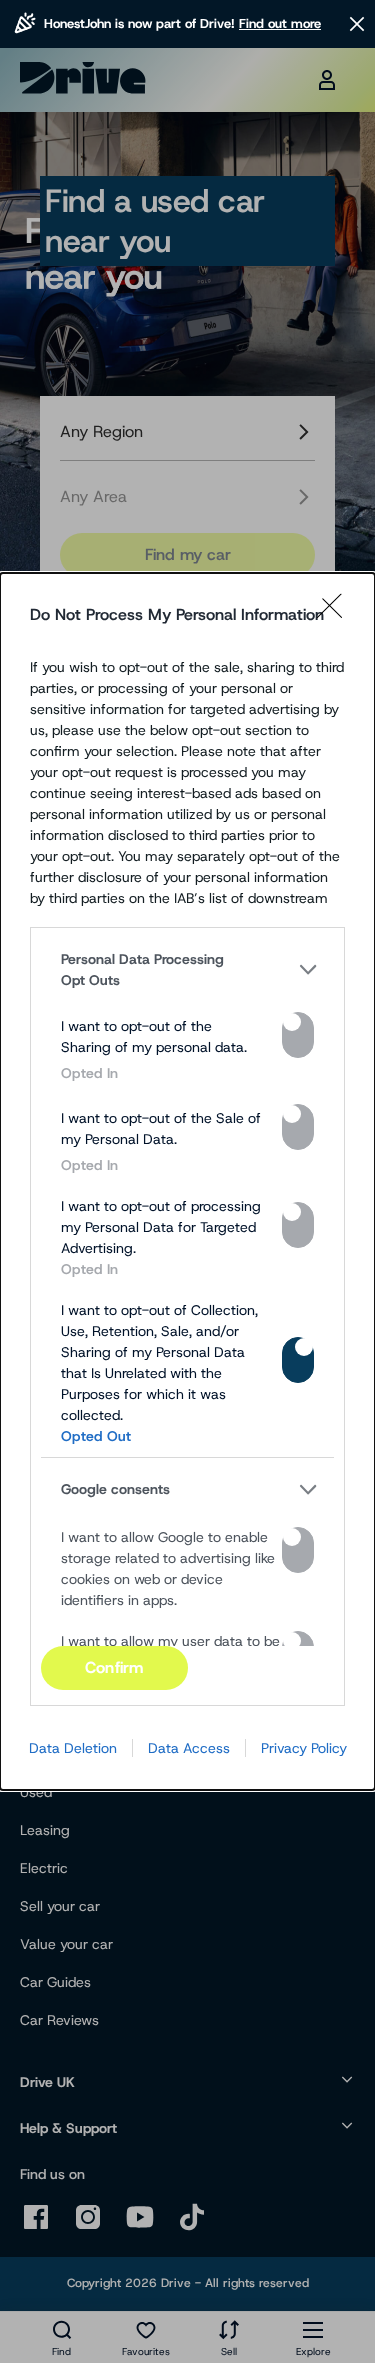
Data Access (189, 1748)
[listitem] (187, 970)
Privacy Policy (304, 1748)
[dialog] (187, 1182)
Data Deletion (73, 1748)
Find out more (280, 23)
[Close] (336, 615)
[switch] (298, 1035)
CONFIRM (114, 1667)
